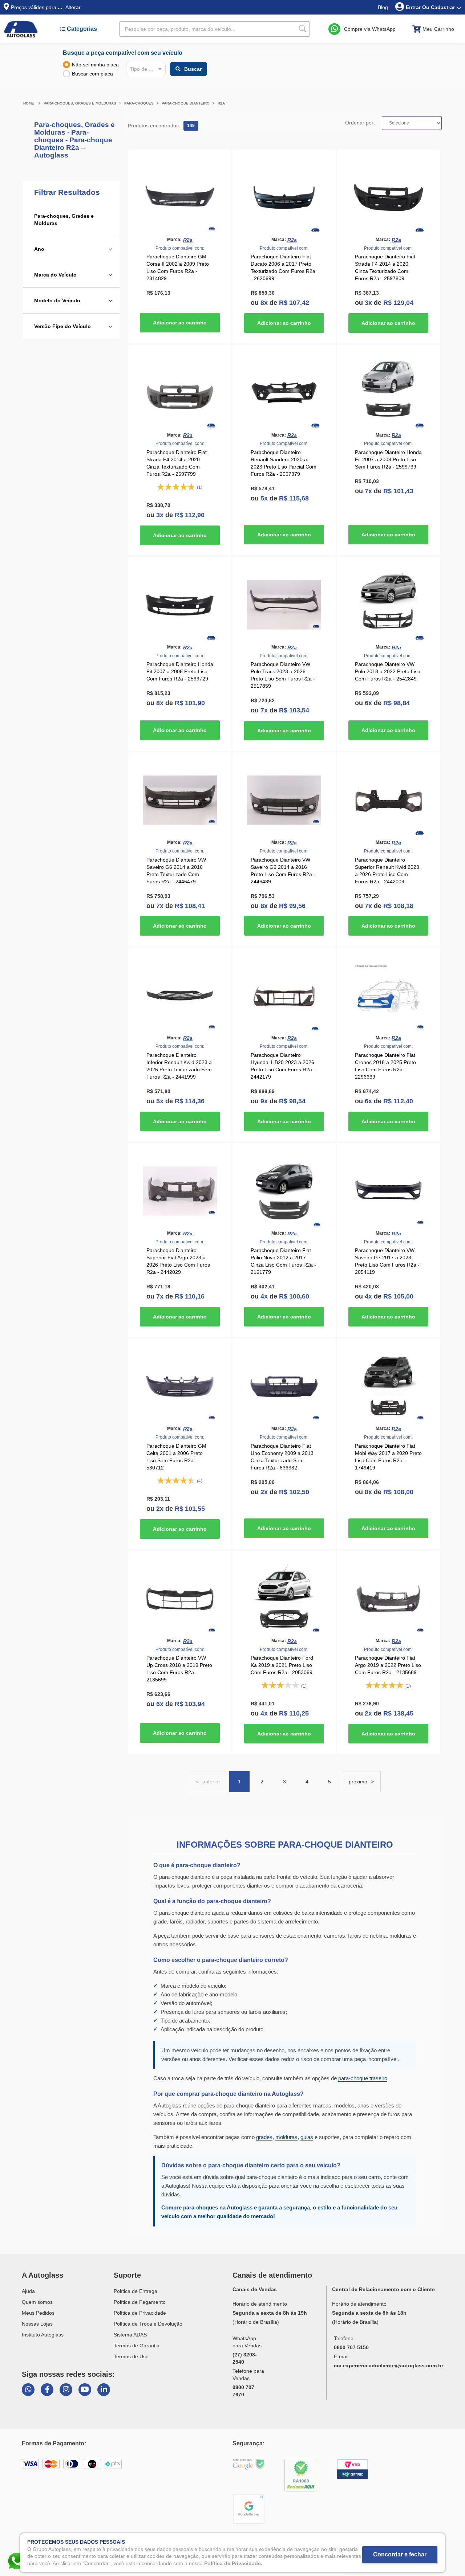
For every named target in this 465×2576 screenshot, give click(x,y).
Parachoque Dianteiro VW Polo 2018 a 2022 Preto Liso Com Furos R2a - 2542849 (388, 671)
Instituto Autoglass (43, 2335)
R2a (221, 103)
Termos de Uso (131, 2356)
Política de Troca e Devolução (148, 2324)
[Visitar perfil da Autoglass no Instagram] (66, 2390)
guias (307, 2137)
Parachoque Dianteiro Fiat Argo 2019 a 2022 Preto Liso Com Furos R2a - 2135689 (388, 1665)
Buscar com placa (92, 74)
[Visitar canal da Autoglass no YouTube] (85, 2390)
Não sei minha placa (95, 65)
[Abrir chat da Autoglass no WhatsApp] (28, 2390)
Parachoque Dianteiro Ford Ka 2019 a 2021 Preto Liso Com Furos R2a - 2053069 (282, 1665)
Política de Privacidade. (233, 2563)
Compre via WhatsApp (370, 29)
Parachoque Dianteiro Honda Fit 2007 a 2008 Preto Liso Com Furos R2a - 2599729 (180, 671)
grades (264, 2137)
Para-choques (139, 103)
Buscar (193, 69)
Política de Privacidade (140, 2313)
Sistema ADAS (130, 2335)
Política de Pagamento (140, 2302)
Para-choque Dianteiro (186, 103)
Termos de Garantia (137, 2346)
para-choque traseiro (363, 2078)
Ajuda (28, 2291)
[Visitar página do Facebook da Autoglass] (47, 2390)
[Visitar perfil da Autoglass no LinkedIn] (104, 2390)
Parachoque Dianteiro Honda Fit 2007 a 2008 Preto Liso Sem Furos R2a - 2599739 (388, 459)
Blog (383, 7)
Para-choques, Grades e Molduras (80, 103)
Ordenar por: (360, 123)
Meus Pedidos (38, 2313)
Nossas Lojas (37, 2324)
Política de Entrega (136, 2291)
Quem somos (37, 2302)
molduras (286, 2137)
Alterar (73, 7)
